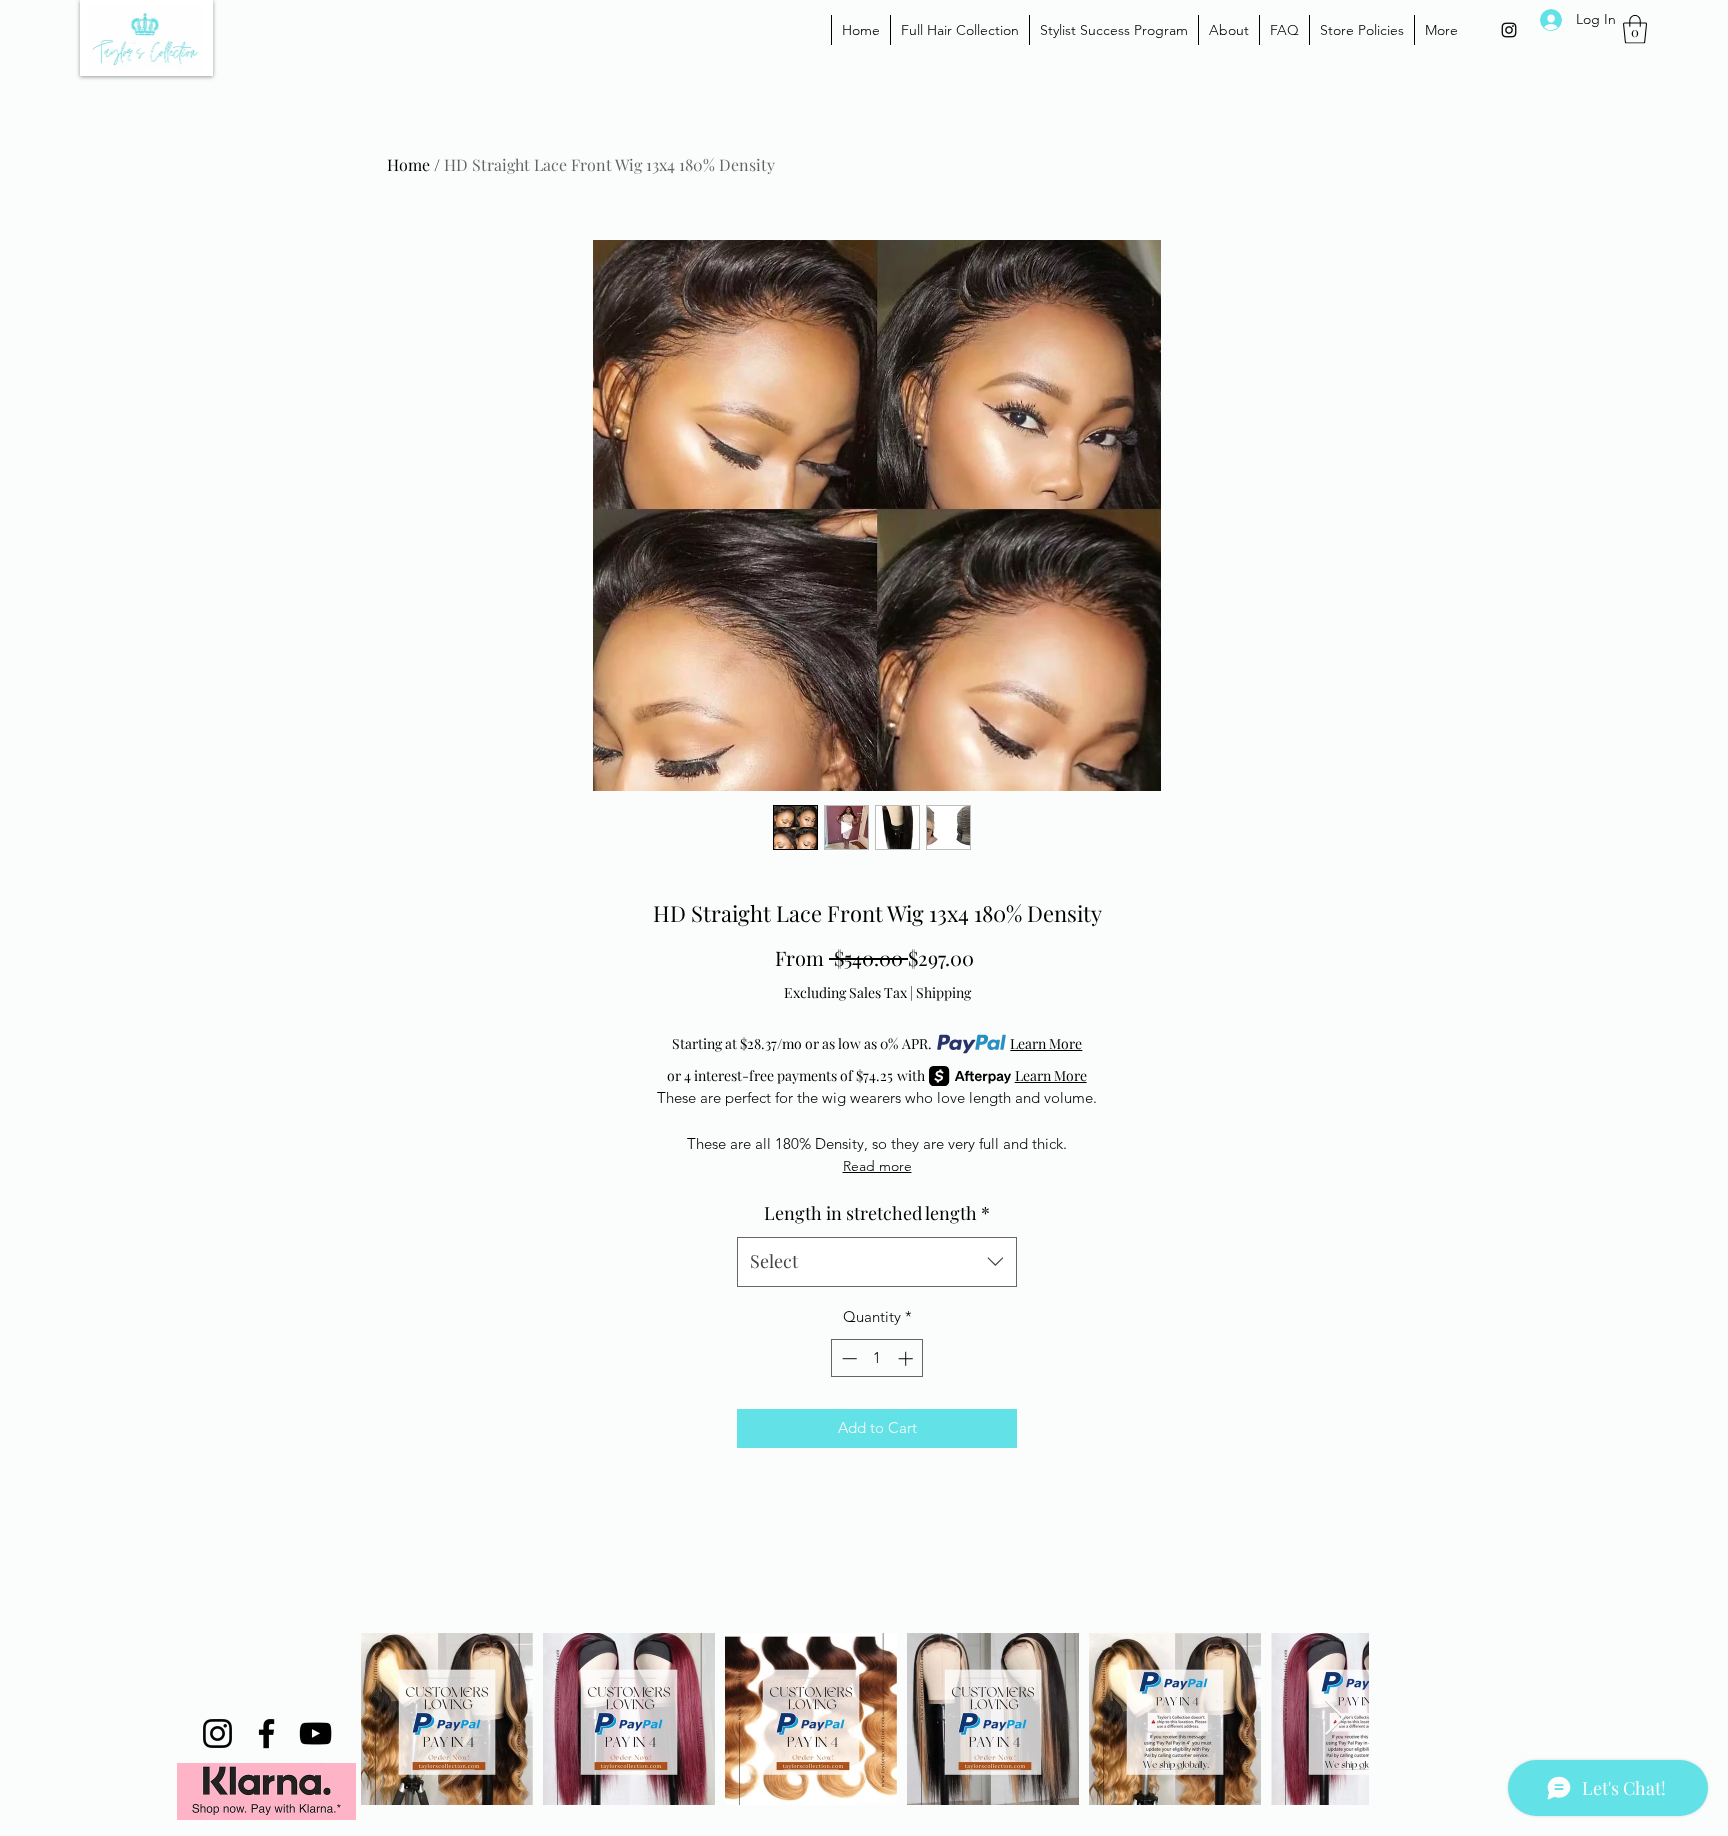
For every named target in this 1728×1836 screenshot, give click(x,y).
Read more (877, 1166)
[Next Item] (1334, 1718)
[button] (1635, 29)
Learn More (1046, 1043)
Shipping (943, 992)
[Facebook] (266, 1733)
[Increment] (907, 1358)
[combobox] (877, 1262)
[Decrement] (847, 1358)
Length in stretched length (877, 1213)
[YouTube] (315, 1733)
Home (408, 164)
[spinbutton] (877, 1358)
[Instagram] (1509, 30)
